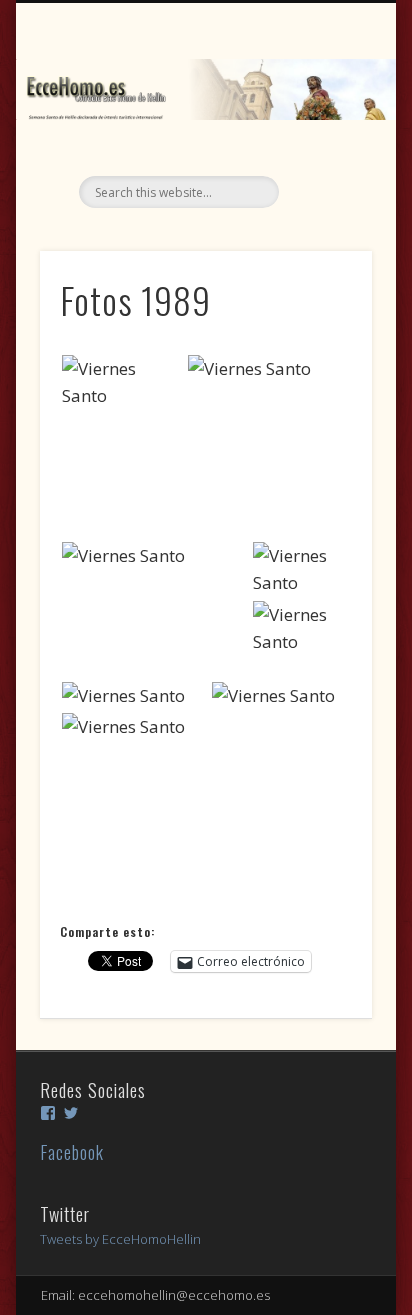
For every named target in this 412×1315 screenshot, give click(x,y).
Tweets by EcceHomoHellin (120, 1239)
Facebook (72, 1152)
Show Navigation (323, 179)
